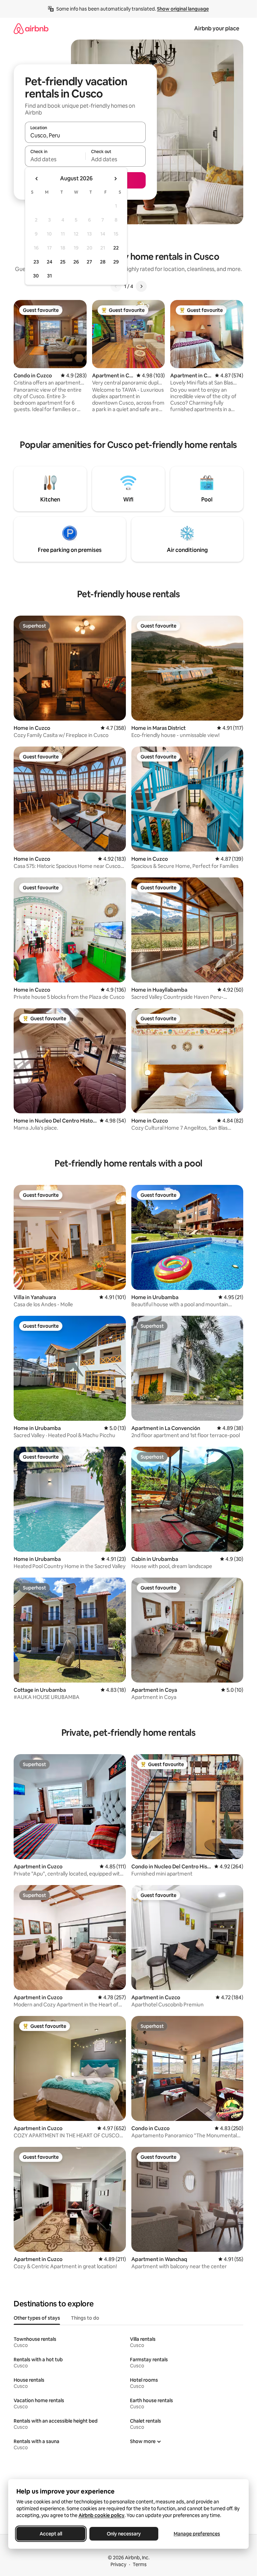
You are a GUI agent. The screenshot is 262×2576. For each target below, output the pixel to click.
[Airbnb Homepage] (31, 28)
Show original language (183, 9)
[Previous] (116, 286)
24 (49, 262)
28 (103, 262)
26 (76, 262)
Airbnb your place (217, 28)
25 (63, 262)
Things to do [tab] (85, 2318)
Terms (140, 2564)
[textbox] (55, 159)
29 (116, 262)
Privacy (118, 2564)
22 (116, 248)
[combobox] (85, 135)
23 (36, 262)
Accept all (51, 2534)
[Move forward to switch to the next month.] (115, 179)
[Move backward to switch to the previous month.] (37, 179)
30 (36, 276)
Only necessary (124, 2534)
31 (49, 276)
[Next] (141, 286)
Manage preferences (197, 2534)
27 (89, 262)
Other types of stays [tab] (37, 2318)
